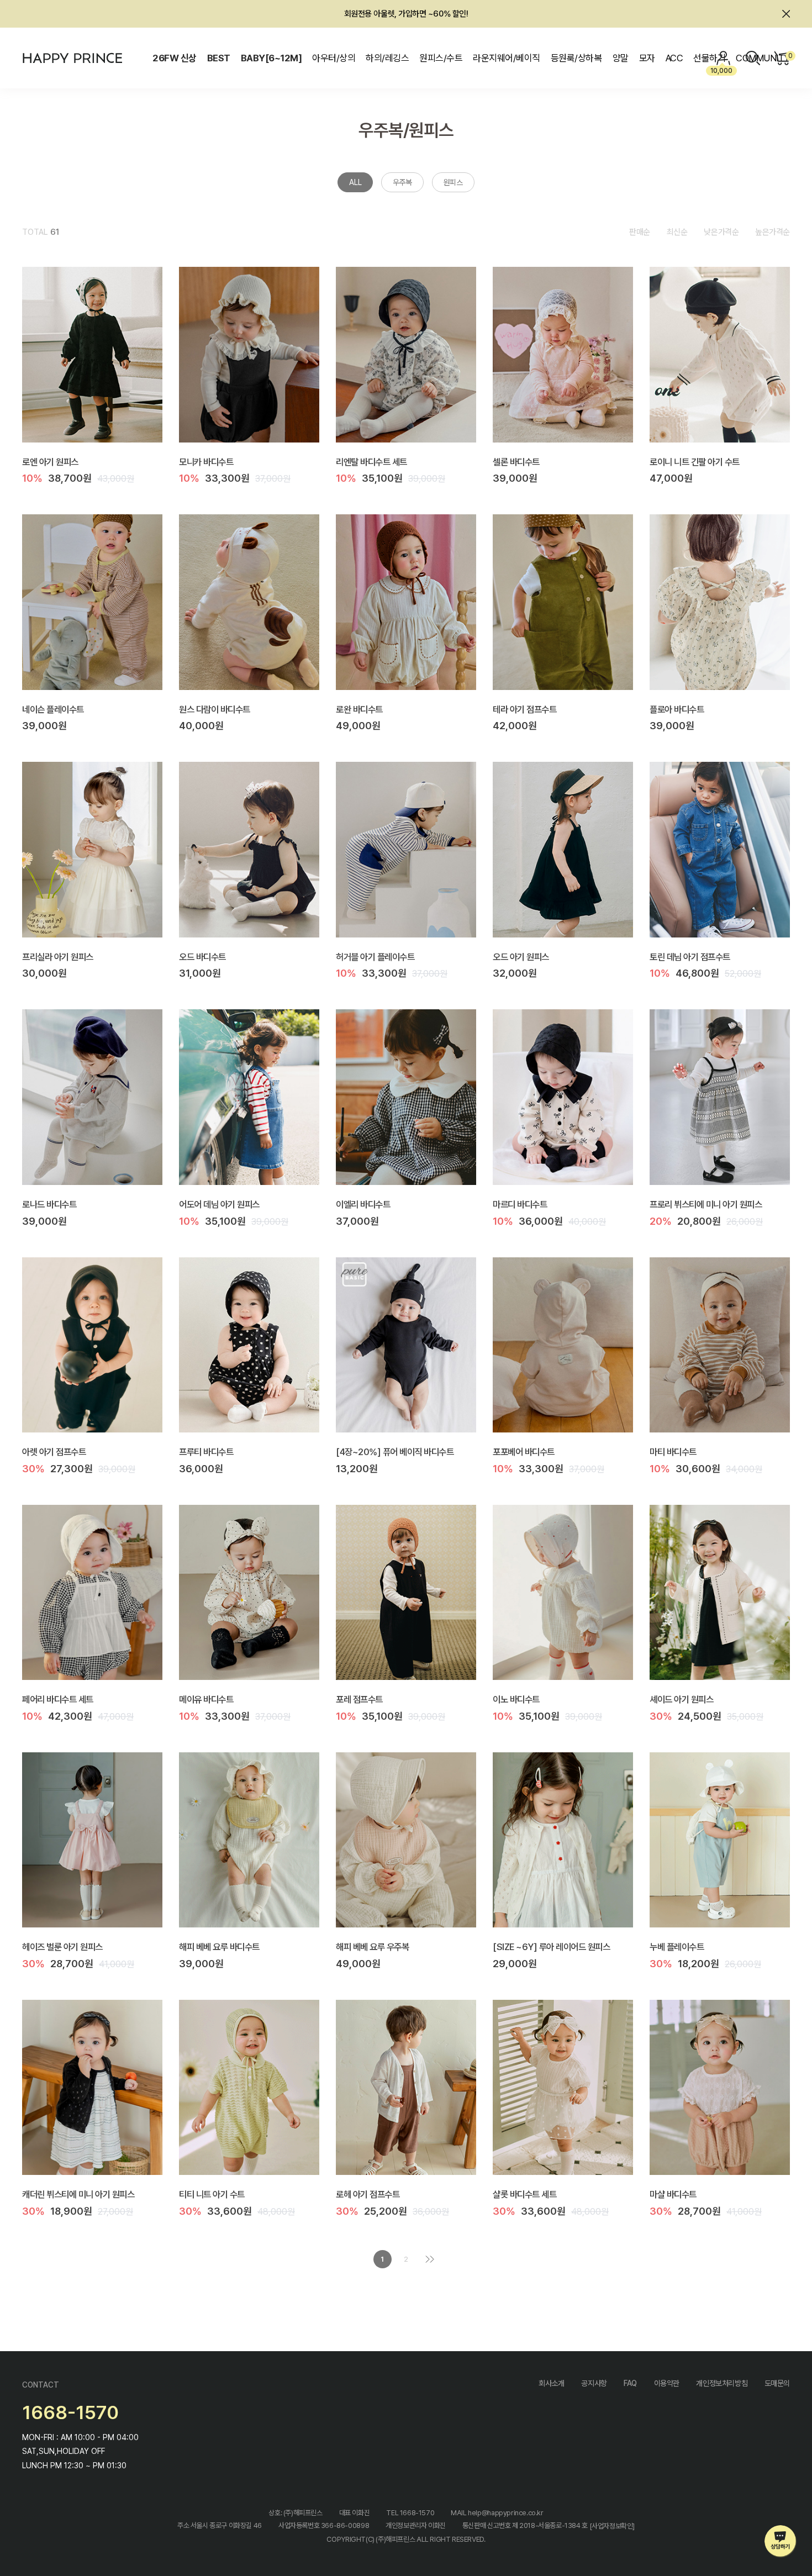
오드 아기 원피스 (521, 956)
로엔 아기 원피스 (50, 461)
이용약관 (667, 2383)
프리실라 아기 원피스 (58, 956)
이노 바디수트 (516, 1699)
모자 (647, 58)
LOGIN (724, 58)
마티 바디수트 (673, 1452)
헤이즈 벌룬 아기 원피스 (62, 1947)
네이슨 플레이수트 (53, 709)
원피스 (453, 182)
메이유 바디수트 (206, 1699)
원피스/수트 (441, 58)
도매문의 (777, 2383)
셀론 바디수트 (516, 461)
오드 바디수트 (202, 956)
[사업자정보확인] (612, 2526)
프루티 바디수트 (206, 1452)
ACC (674, 58)
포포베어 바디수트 (524, 1452)
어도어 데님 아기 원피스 (219, 1204)
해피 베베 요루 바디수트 (219, 1947)
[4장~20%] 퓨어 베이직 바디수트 (395, 1452)
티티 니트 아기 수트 (212, 2194)
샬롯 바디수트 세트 (524, 2194)
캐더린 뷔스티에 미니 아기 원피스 (78, 2194)
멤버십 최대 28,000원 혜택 (406, 14)
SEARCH (753, 58)
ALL (355, 182)
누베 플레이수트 (677, 1947)
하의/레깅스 (387, 58)
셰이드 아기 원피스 (681, 1699)
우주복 (402, 182)
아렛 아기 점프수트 (54, 1452)
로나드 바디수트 (49, 1204)
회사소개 (551, 2383)
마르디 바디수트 (520, 1204)
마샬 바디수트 (673, 2194)
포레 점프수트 (359, 1699)
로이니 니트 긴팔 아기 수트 (695, 461)
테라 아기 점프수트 (524, 709)
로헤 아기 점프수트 (368, 2194)
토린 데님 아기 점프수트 (690, 956)
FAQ (630, 2383)
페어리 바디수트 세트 (58, 1699)
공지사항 (594, 2383)
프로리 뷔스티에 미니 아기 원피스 (706, 1204)
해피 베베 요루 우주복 (372, 1947)
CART (789, 56)
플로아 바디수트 (677, 709)
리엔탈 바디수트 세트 (371, 461)
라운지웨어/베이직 (506, 58)
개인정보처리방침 (722, 2383)
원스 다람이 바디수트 (215, 709)
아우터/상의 (334, 58)
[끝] (430, 2259)
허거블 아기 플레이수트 (375, 956)
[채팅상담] (781, 2541)
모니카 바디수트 (206, 461)
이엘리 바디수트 (363, 1204)
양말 (621, 58)
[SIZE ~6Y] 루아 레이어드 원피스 (551, 1947)
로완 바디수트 (359, 709)
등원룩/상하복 (576, 58)
